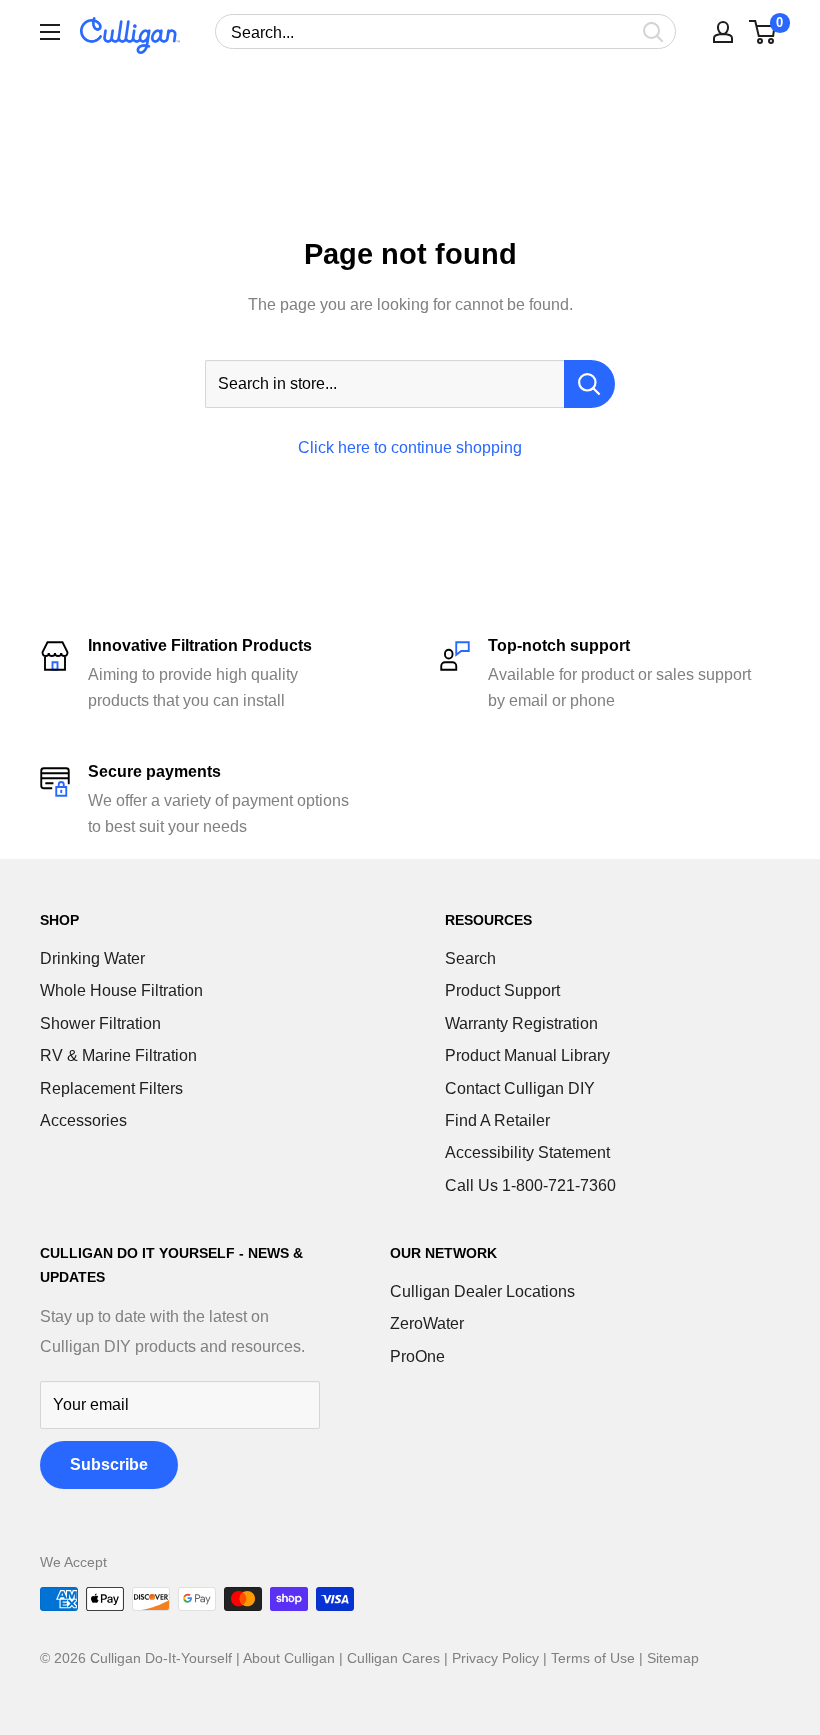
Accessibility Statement (527, 1152)
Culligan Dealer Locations (482, 1291)
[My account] (723, 32)
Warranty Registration (521, 1023)
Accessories (83, 1120)
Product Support (502, 990)
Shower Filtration (100, 1023)
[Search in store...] (589, 384)
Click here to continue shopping (410, 447)
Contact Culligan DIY (520, 1088)
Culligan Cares (393, 1658)
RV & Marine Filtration (118, 1055)
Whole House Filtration (121, 990)
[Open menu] (50, 32)
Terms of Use (593, 1658)
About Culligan (289, 1658)
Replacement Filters (111, 1088)
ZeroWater (427, 1323)
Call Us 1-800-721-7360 (530, 1185)
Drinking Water (92, 958)
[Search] (653, 31)
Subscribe (109, 1464)
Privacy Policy (495, 1658)
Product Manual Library (527, 1055)
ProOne (417, 1356)
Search (470, 958)
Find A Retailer (497, 1120)
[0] (763, 32)
